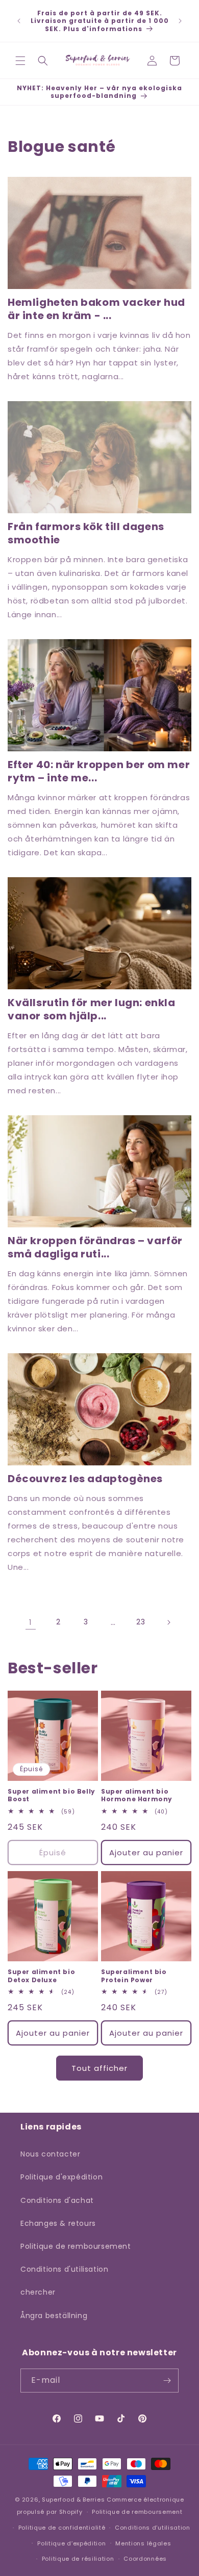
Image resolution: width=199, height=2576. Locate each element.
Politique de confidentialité (62, 2528)
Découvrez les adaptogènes (85, 1479)
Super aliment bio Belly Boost (52, 1795)
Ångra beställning (54, 2316)
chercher (38, 2292)
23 (141, 1622)
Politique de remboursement (76, 2246)
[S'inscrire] (167, 2381)
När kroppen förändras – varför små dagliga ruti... (95, 1247)
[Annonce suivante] (180, 21)
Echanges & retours (58, 2223)
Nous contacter (50, 2154)
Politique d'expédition (61, 2177)
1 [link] (31, 1622)
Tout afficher (99, 2068)
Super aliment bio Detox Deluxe (41, 1976)
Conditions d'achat (57, 2200)
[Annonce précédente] (19, 21)
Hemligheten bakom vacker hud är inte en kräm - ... (96, 309)
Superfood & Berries (73, 2500)
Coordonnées (145, 2559)
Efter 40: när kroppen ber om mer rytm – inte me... (99, 771)
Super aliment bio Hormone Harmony (137, 1795)
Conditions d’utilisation (153, 2528)
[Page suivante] (168, 1622)
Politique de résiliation (78, 2559)
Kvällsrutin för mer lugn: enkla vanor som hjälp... (92, 1009)
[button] (20, 61)
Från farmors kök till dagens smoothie (86, 533)
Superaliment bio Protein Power (134, 1976)
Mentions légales (143, 2543)
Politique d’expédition (71, 2543)
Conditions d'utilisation (64, 2269)
